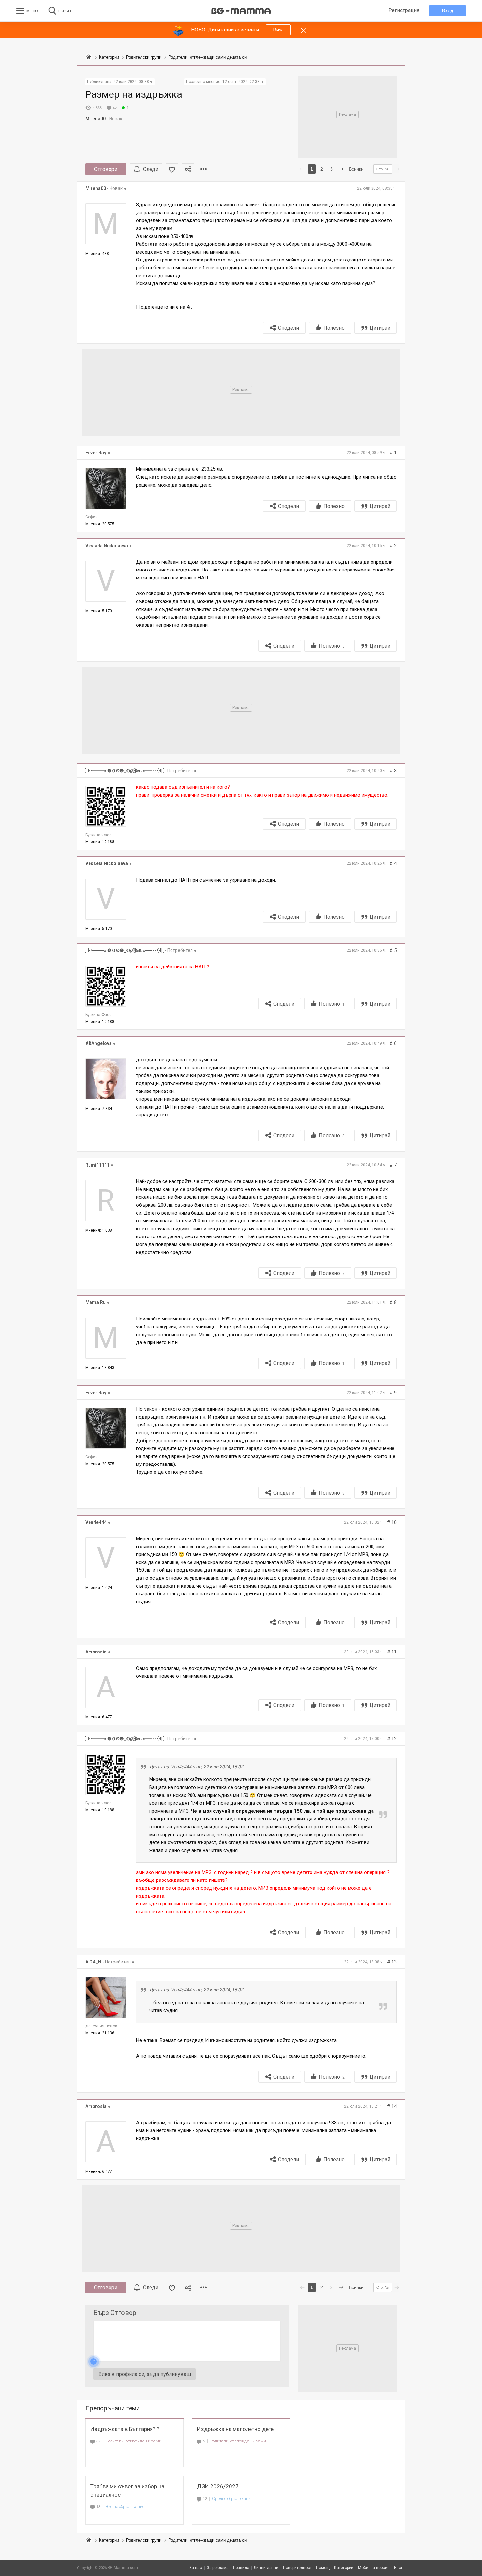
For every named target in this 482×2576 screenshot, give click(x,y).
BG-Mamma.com (123, 2568)
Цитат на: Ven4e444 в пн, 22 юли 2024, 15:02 (196, 1767)
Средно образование (232, 2498)
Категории (109, 2540)
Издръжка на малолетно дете (235, 2429)
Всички (356, 169)
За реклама (218, 2568)
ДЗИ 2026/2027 (218, 2486)
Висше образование (125, 2507)
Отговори (106, 169)
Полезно (334, 328)
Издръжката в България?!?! (126, 2429)
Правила (241, 2568)
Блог (398, 2568)
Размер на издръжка (134, 94)
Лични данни (266, 2568)
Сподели (289, 328)
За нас (196, 2568)
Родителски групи (144, 2540)
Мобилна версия (374, 2568)
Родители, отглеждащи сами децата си (136, 2441)
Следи (151, 169)
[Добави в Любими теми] (172, 169)
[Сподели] (188, 169)
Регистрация (404, 10)
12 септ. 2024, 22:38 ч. (243, 82)
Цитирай (380, 328)
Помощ (323, 2568)
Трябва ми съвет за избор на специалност (127, 2491)
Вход (448, 11)
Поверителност (297, 2568)
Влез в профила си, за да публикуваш (145, 2374)
